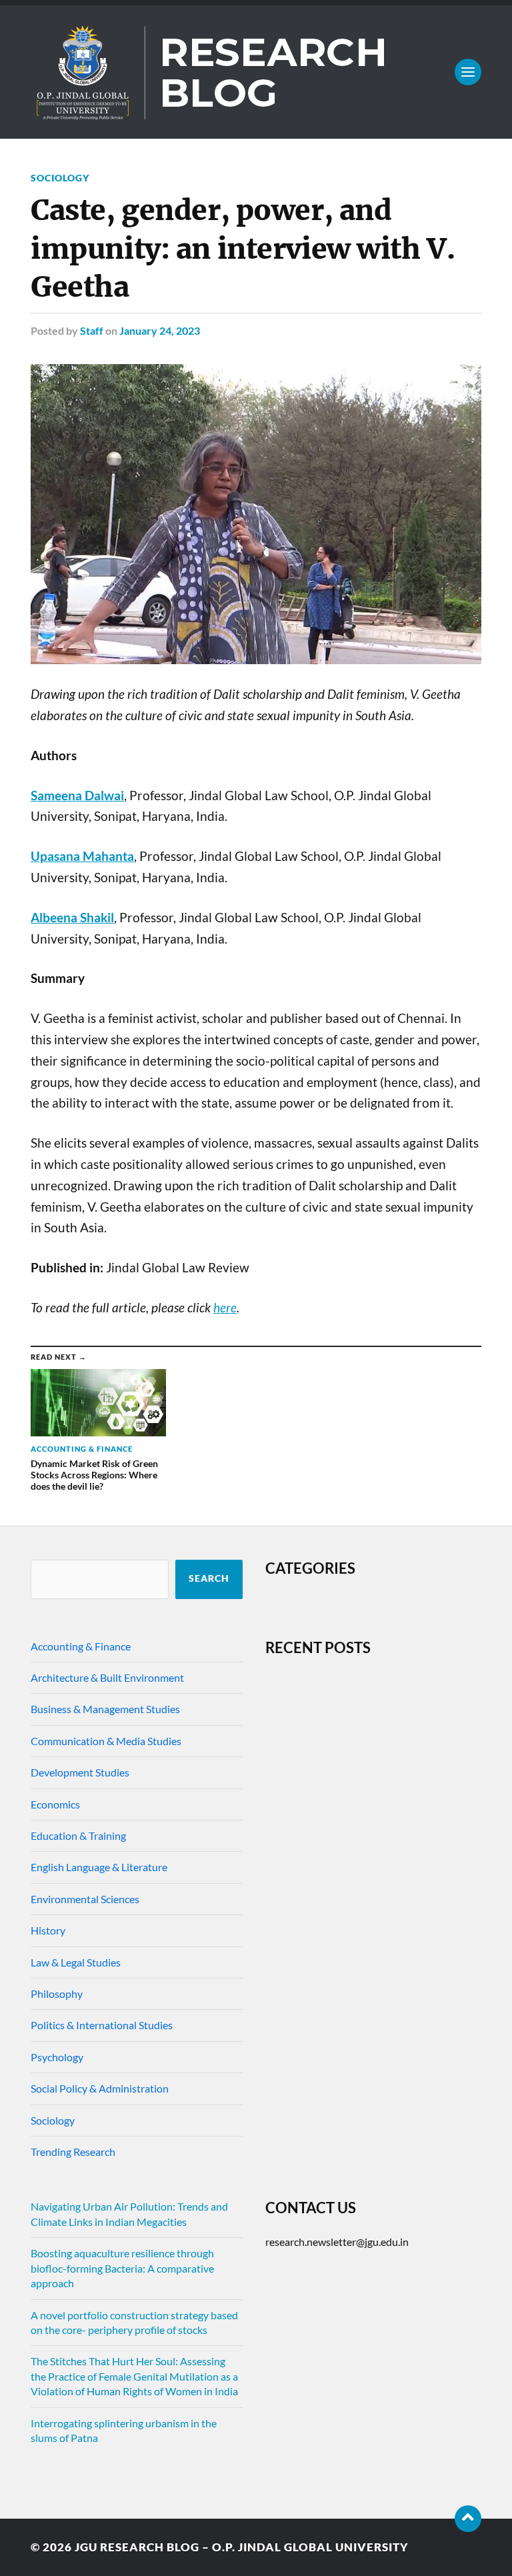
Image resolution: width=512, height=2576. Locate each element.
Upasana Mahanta (82, 856)
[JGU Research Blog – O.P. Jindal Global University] (256, 72)
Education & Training (78, 1835)
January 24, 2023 (160, 330)
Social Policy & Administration (100, 2088)
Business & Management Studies (105, 1709)
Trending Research (73, 2152)
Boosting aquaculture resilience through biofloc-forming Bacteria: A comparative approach (122, 2268)
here (225, 1308)
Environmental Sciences (85, 1899)
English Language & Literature (99, 1867)
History (48, 1930)
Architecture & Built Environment (107, 1677)
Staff (92, 330)
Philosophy (57, 1994)
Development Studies (80, 1772)
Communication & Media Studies (106, 1741)
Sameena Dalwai (77, 796)
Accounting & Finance (81, 1646)
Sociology (60, 178)
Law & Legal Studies (76, 1962)
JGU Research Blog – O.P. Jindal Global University (242, 2547)
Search (209, 1578)
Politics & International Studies (102, 2025)
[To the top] (468, 2519)
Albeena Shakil (72, 918)
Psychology (57, 2057)
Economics (55, 1804)
